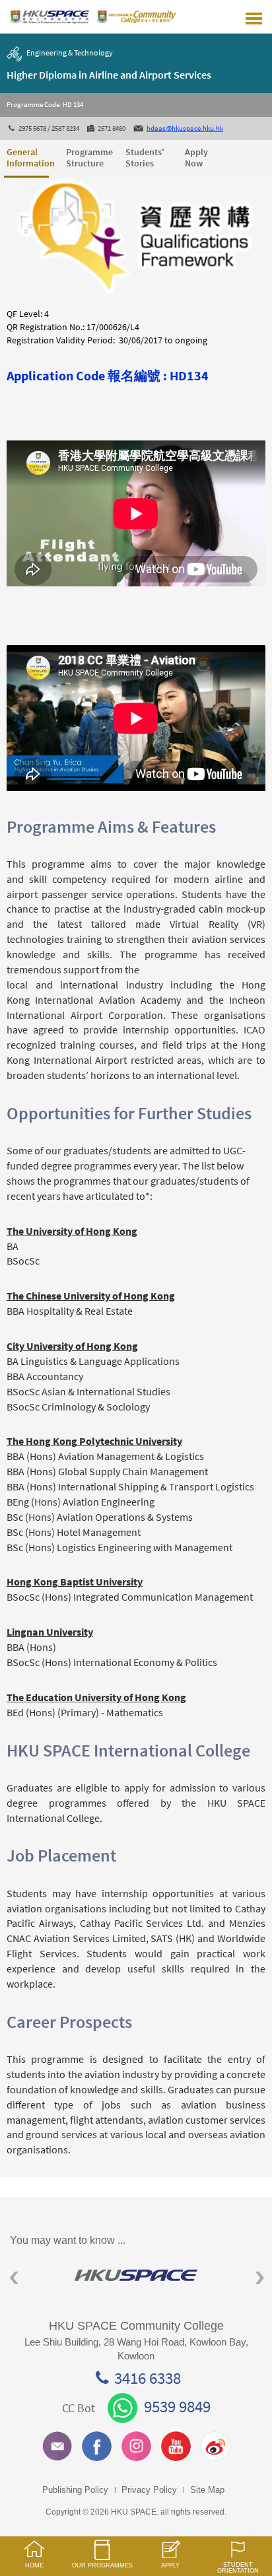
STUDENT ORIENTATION (238, 2568)
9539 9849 (177, 2406)
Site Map (207, 2490)
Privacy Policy (149, 2490)
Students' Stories (145, 157)
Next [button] (260, 2278)
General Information (28, 157)
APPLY (170, 2565)
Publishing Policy (75, 2490)
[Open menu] (254, 17)
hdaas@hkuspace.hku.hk (185, 128)
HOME (34, 2565)
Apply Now (196, 157)
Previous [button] (14, 2278)
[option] (136, 2275)
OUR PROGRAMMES (102, 2565)
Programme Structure (87, 157)
